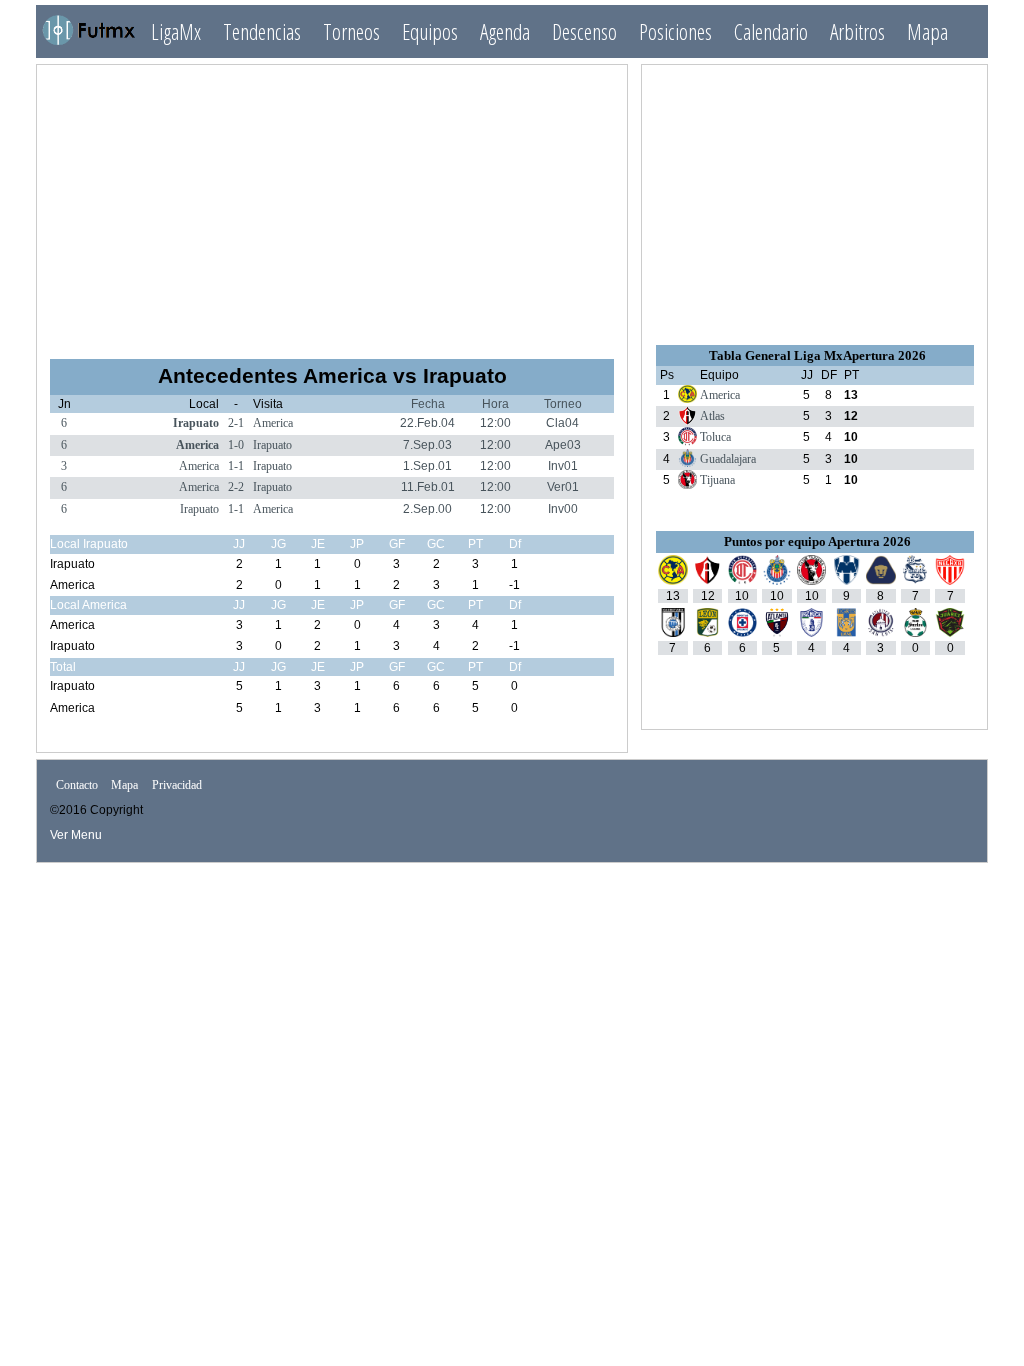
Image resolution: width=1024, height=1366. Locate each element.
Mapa (927, 31)
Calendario (771, 31)
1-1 (236, 466)
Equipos (430, 31)
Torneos (351, 31)
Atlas (712, 416)
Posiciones (675, 31)
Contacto (77, 786)
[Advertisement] (332, 203)
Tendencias (262, 31)
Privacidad (177, 786)
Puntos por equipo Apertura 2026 (817, 541)
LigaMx (176, 31)
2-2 (236, 487)
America (273, 423)
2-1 (236, 423)
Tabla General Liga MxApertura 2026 (817, 355)
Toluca (715, 437)
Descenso (584, 31)
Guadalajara (728, 459)
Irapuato (196, 423)
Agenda (505, 31)
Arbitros (857, 31)
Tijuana (717, 480)
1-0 (236, 445)
